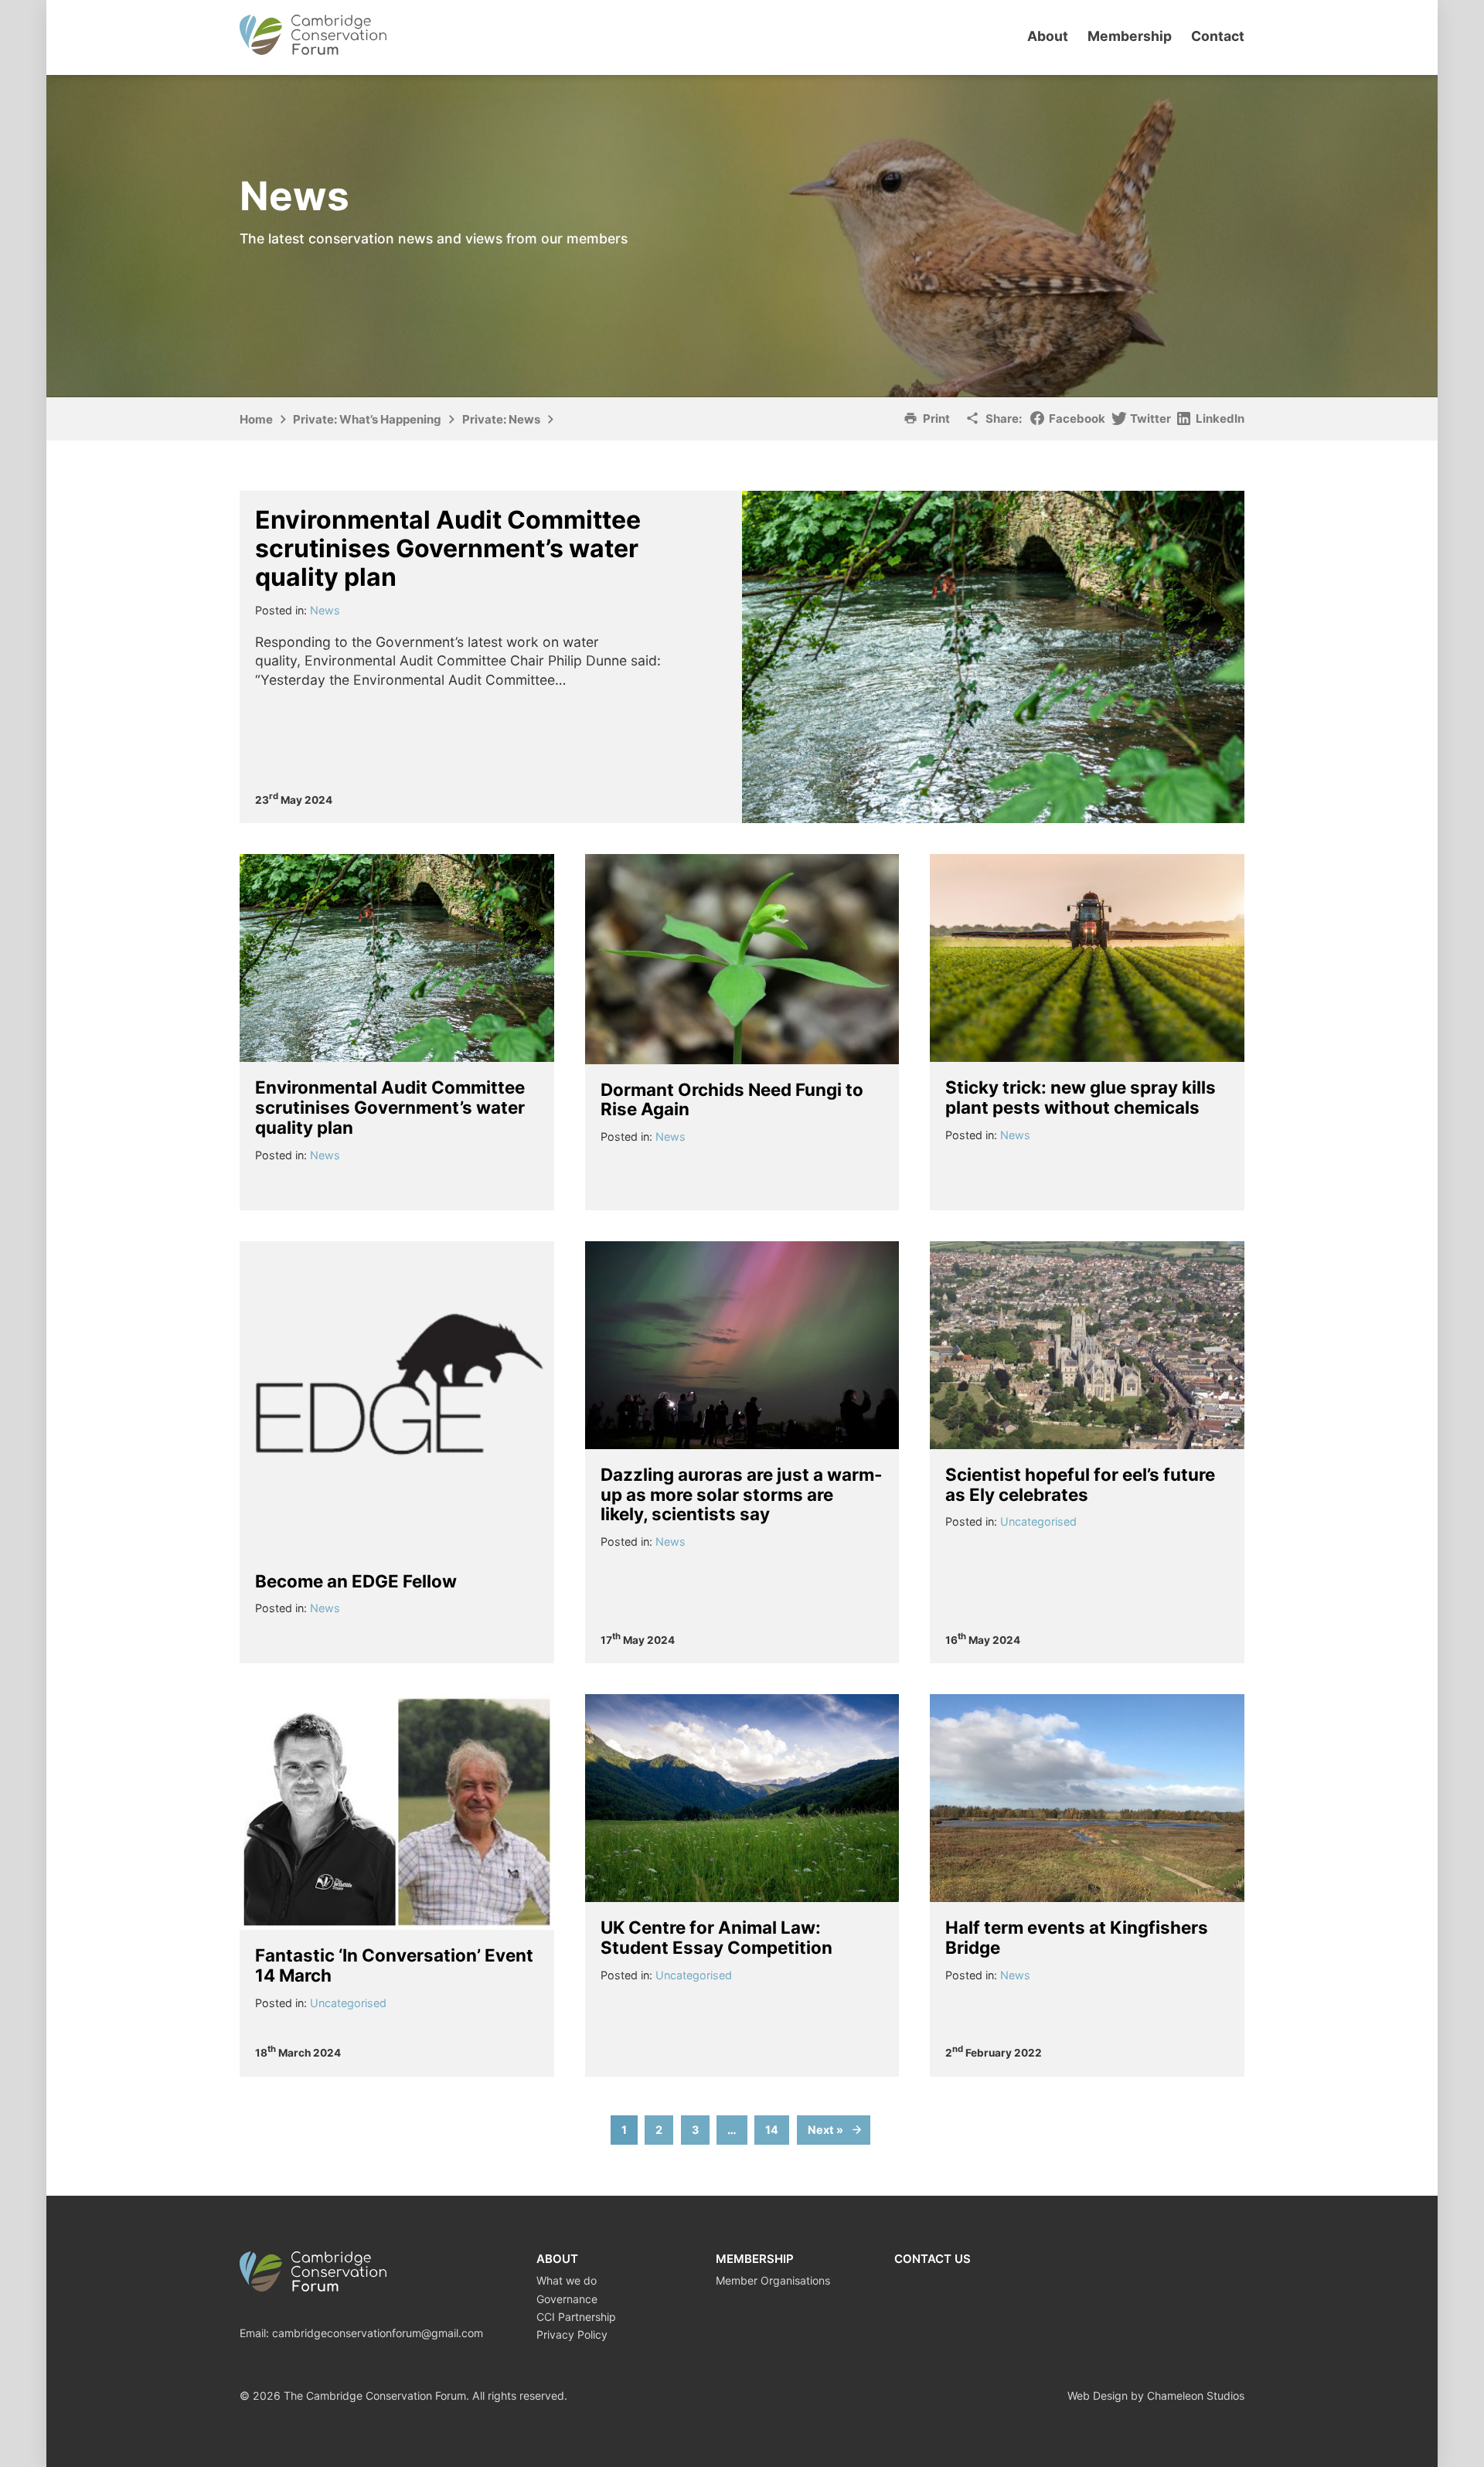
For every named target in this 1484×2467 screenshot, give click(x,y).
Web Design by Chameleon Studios (1156, 2396)
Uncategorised (1038, 1521)
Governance (567, 2299)
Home (256, 419)
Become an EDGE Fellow (356, 1581)
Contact (1218, 36)
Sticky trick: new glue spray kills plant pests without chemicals (1081, 1097)
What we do (567, 2280)
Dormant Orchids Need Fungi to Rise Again (732, 1099)
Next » (825, 2130)
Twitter (1150, 419)
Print (936, 419)
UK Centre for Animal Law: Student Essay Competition (716, 1937)
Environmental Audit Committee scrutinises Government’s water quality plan (448, 548)
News (325, 610)
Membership (1130, 36)
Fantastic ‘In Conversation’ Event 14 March (394, 1965)
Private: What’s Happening (367, 419)
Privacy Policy (572, 2334)
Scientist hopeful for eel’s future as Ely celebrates (1080, 1484)
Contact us (933, 2259)
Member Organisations (773, 2280)
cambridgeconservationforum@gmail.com (378, 2333)
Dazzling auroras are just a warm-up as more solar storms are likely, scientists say (742, 1494)
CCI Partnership (576, 2317)
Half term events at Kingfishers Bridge (1077, 1937)
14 (772, 2130)
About (1048, 36)
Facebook (1077, 419)
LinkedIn (1220, 419)
